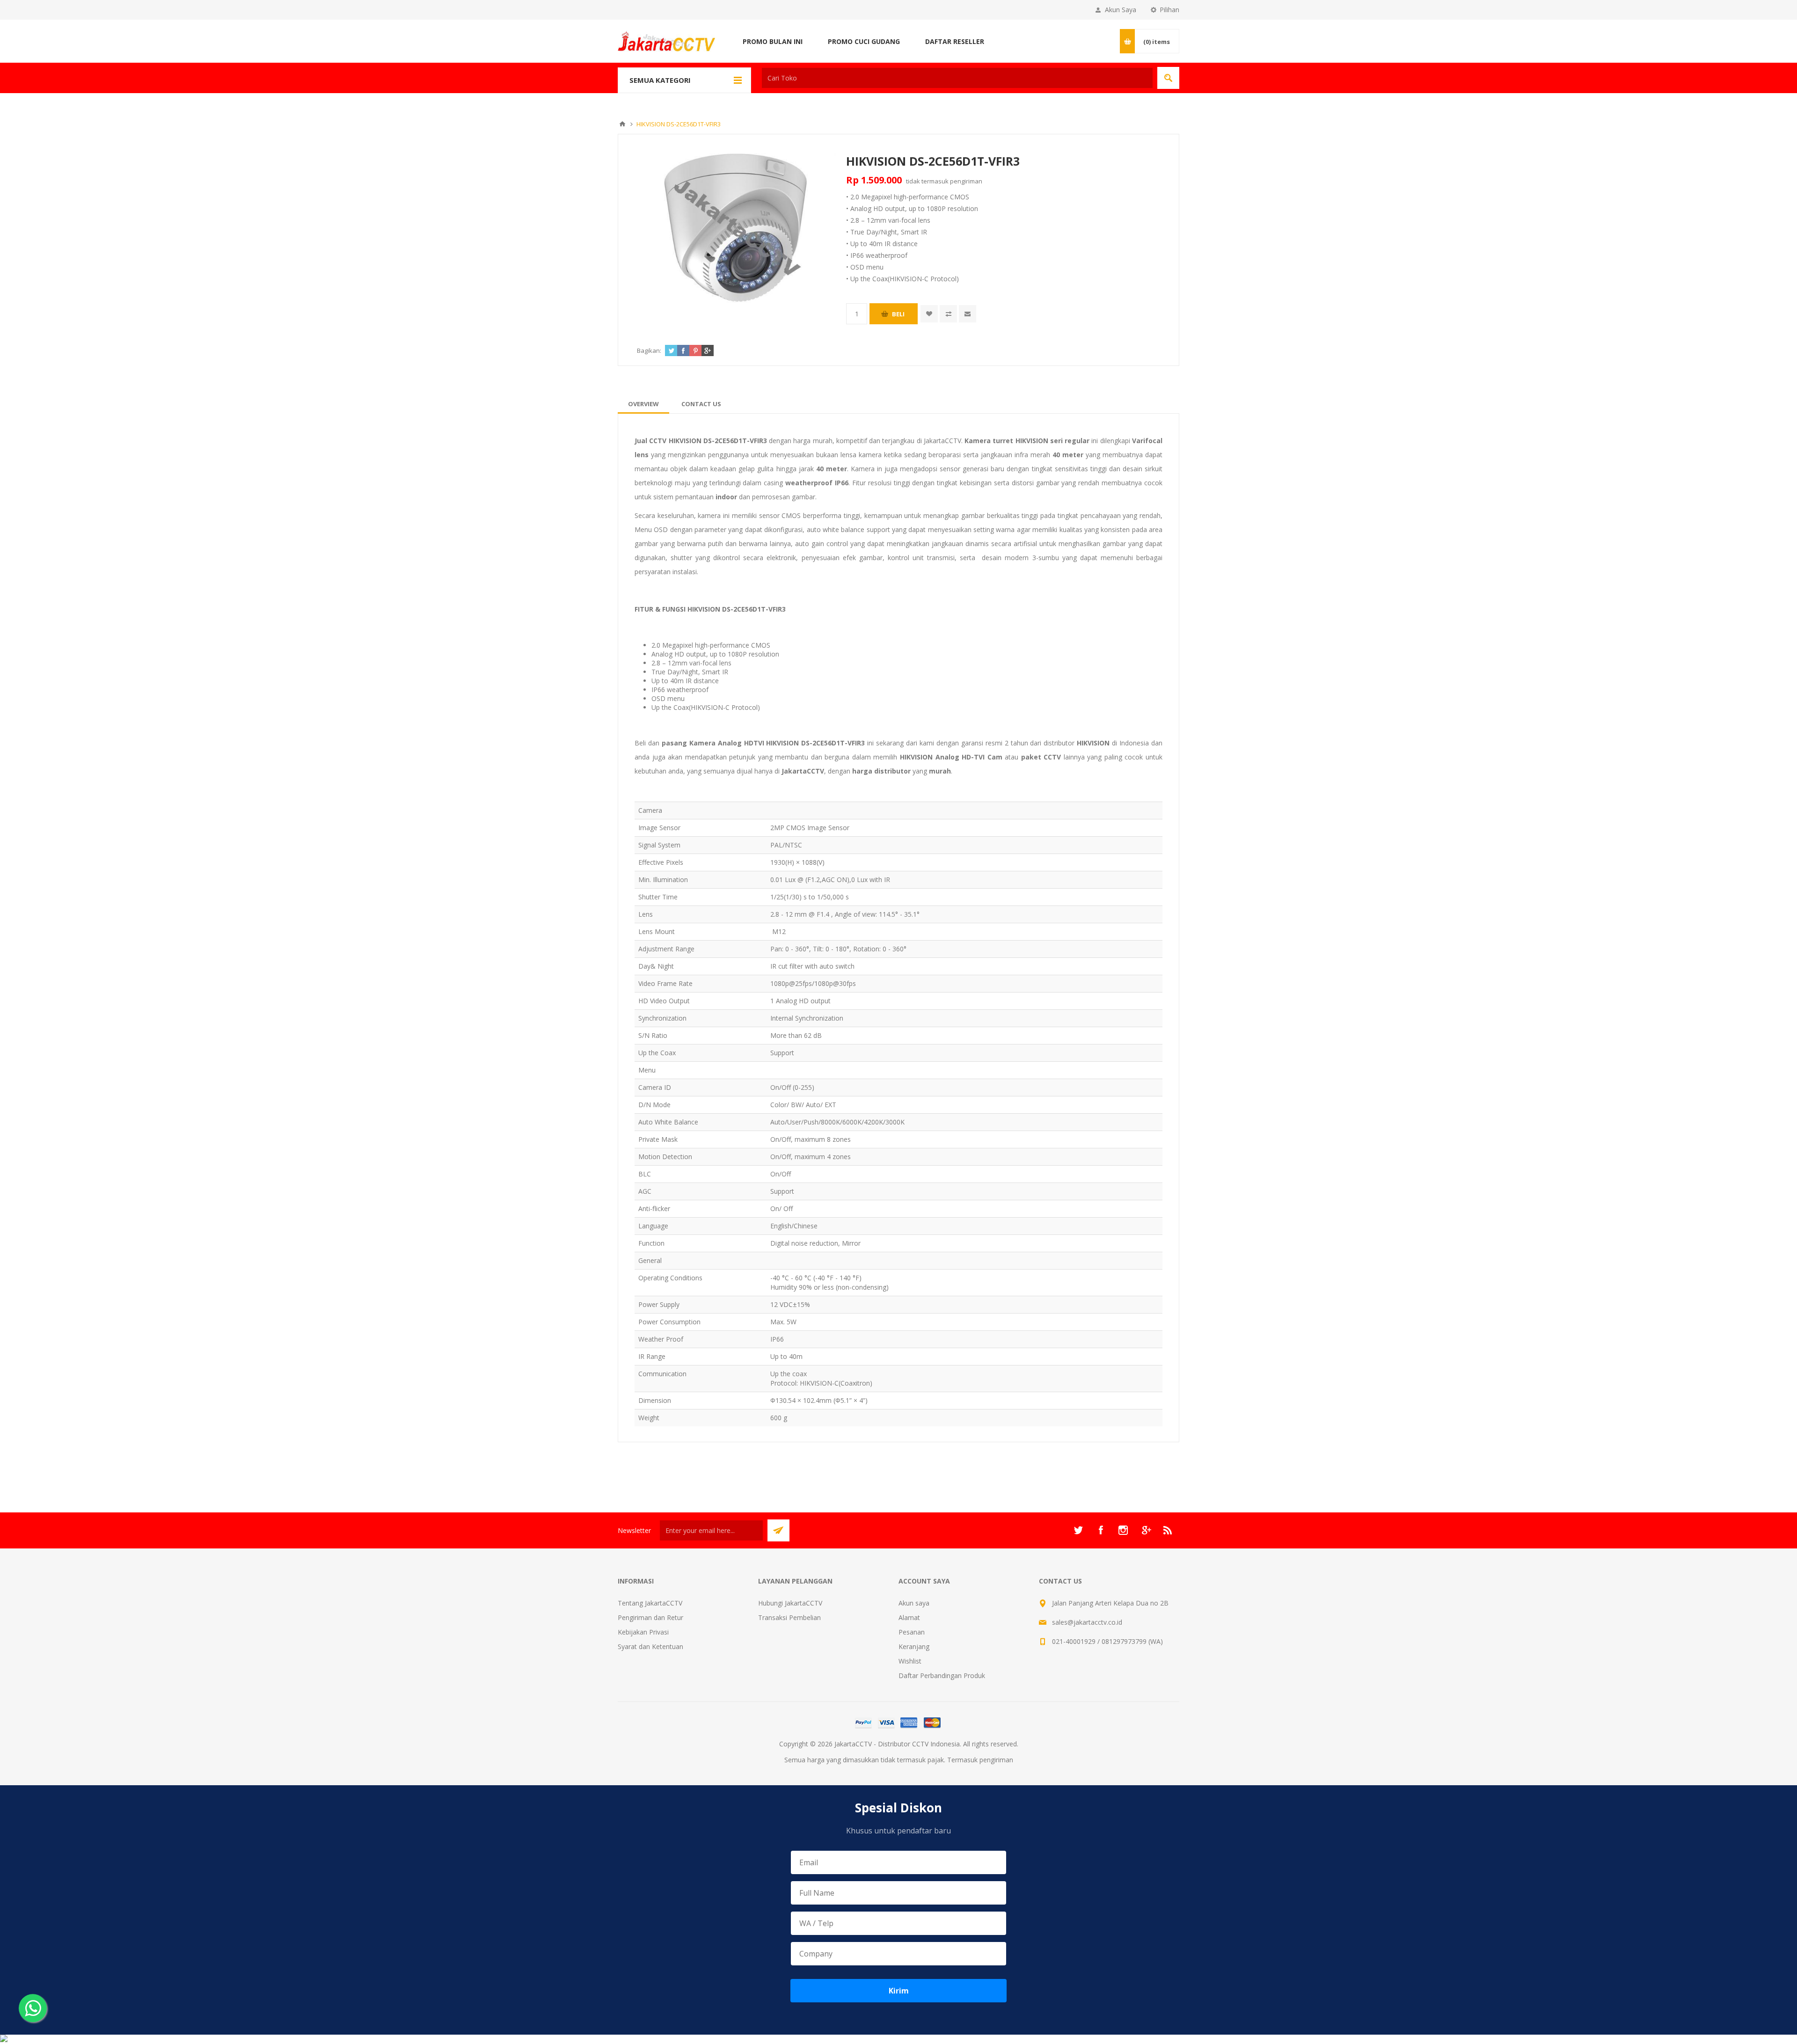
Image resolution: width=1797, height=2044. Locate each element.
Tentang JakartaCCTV (650, 1603)
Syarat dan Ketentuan (650, 1646)
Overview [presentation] (643, 404)
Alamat (909, 1617)
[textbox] (957, 78)
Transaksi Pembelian (789, 1617)
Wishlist (910, 1661)
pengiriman (966, 181)
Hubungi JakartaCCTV (790, 1603)
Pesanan (912, 1632)
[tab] (643, 404)
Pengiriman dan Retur (650, 1617)
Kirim (899, 1991)
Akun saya (914, 1603)
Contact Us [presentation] (701, 404)
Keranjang (914, 1646)
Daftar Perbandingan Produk (942, 1675)
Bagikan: (649, 350)
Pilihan (1169, 10)
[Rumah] (622, 124)
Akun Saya (1121, 10)
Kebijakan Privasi (643, 1632)
